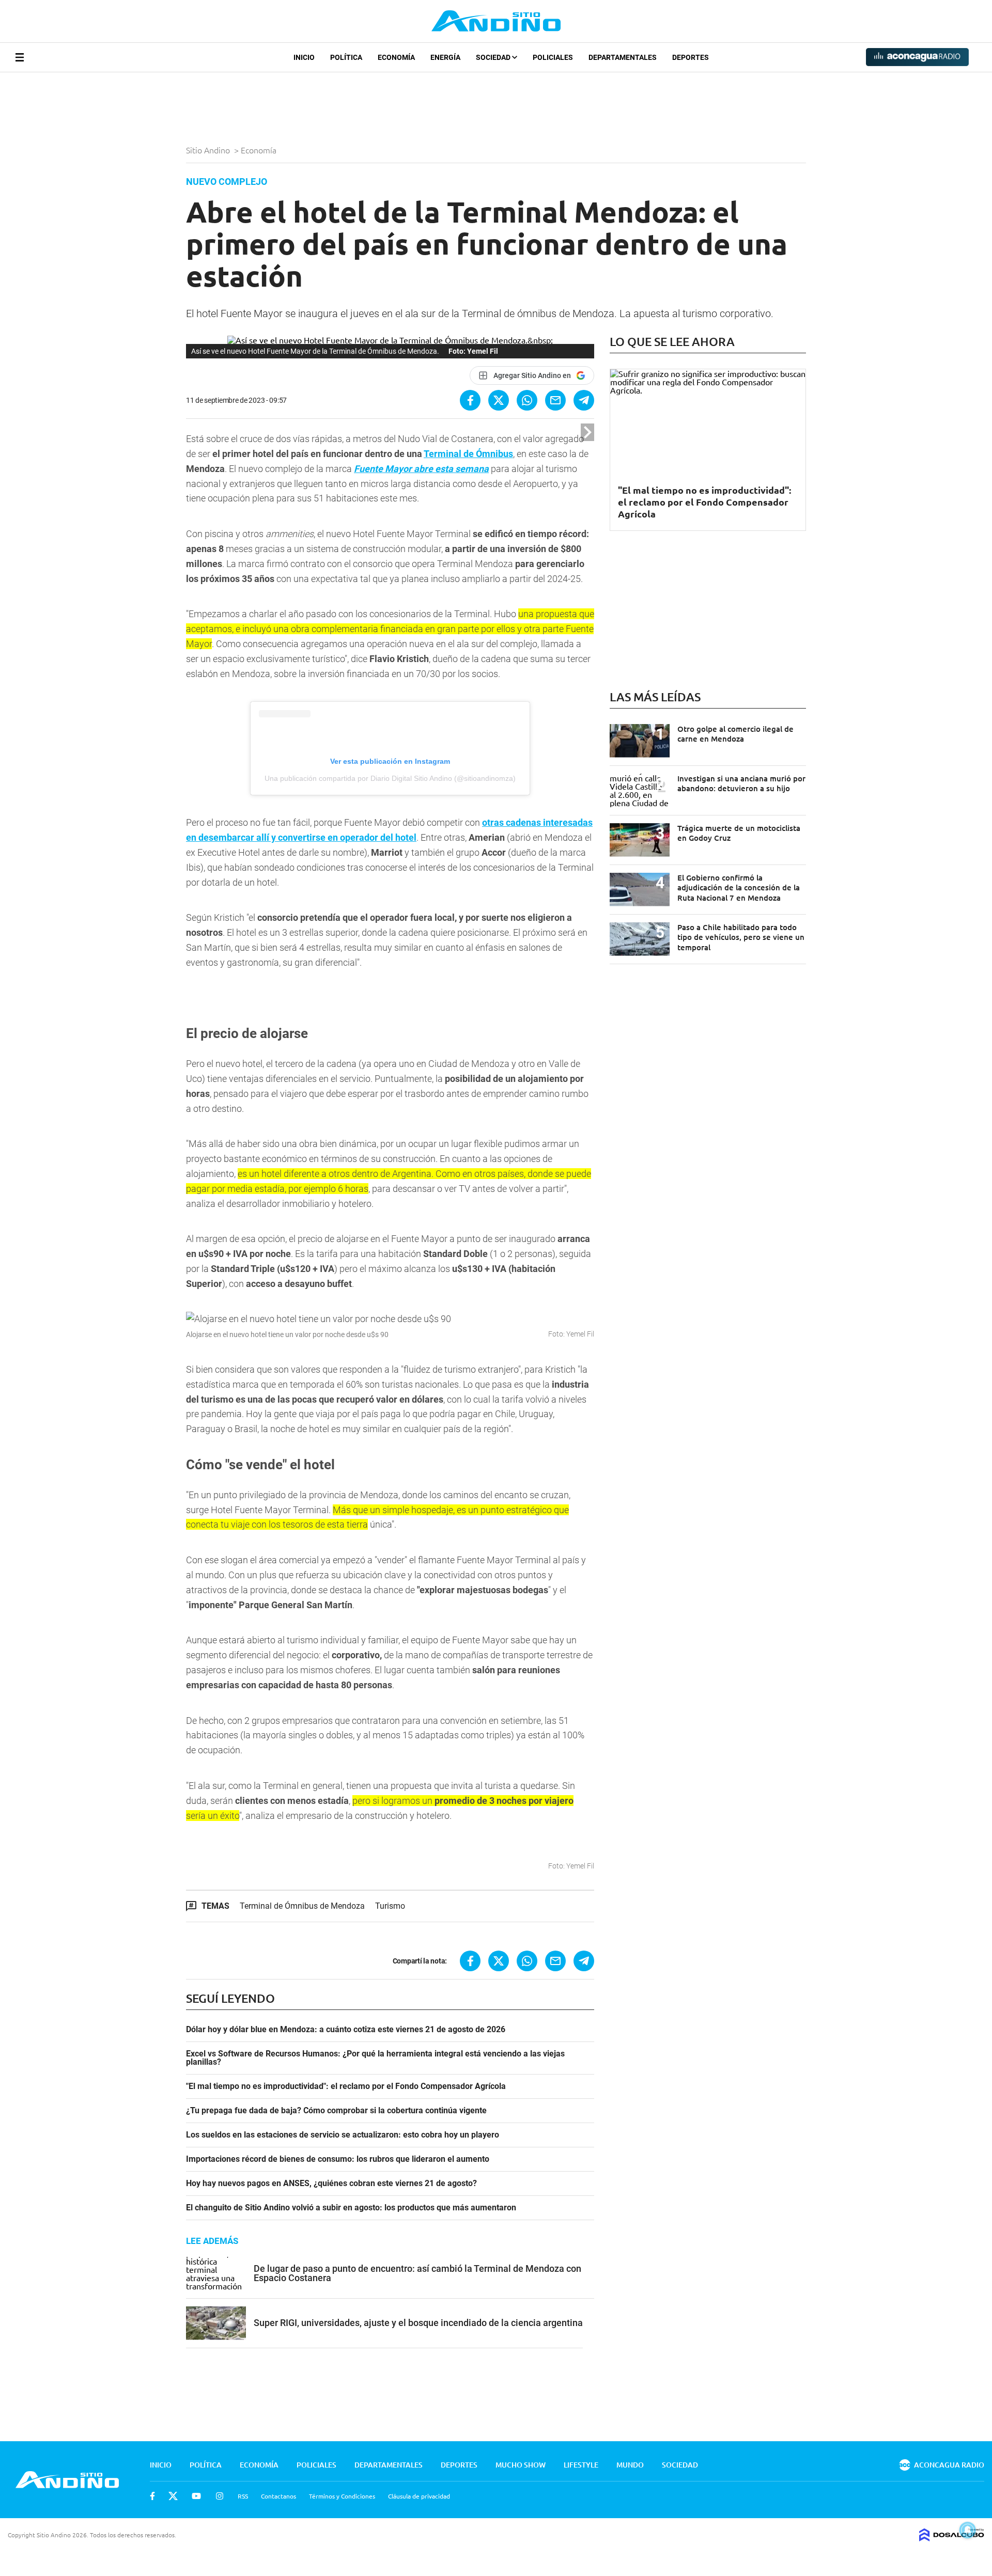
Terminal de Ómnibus (468, 454)
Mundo (630, 2465)
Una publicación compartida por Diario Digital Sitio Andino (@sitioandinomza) (390, 778)
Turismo (390, 1906)
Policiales (553, 57)
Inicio (304, 57)
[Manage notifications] (968, 2530)
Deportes (691, 57)
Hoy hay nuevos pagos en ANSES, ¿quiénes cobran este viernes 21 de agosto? (331, 2184)
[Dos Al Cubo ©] (952, 2538)
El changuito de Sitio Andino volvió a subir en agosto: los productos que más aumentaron (351, 2208)
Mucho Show (521, 2465)
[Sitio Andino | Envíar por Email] (555, 400)
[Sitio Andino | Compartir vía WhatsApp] (527, 400)
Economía (396, 57)
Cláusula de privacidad (419, 2496)
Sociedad (494, 57)
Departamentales (623, 57)
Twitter (173, 2496)
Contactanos (278, 2496)
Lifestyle (581, 2465)
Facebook (152, 2496)
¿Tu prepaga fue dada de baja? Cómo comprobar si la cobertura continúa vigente (336, 2111)
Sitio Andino (209, 150)
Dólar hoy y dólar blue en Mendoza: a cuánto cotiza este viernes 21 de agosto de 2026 (346, 2030)
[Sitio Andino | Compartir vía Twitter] (499, 400)
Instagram (220, 2496)
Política (346, 57)
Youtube (196, 2496)
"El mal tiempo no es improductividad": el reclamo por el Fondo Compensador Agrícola (346, 2086)
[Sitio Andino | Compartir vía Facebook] (470, 400)
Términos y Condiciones (342, 2496)
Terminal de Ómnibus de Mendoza (302, 1906)
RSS (243, 2496)
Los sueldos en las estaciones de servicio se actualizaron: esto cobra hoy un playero (343, 2135)
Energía (445, 57)
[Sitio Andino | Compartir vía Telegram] (584, 400)
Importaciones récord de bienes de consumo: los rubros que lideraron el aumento (338, 2159)
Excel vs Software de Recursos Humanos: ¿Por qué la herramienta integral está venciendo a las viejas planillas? (375, 2058)
